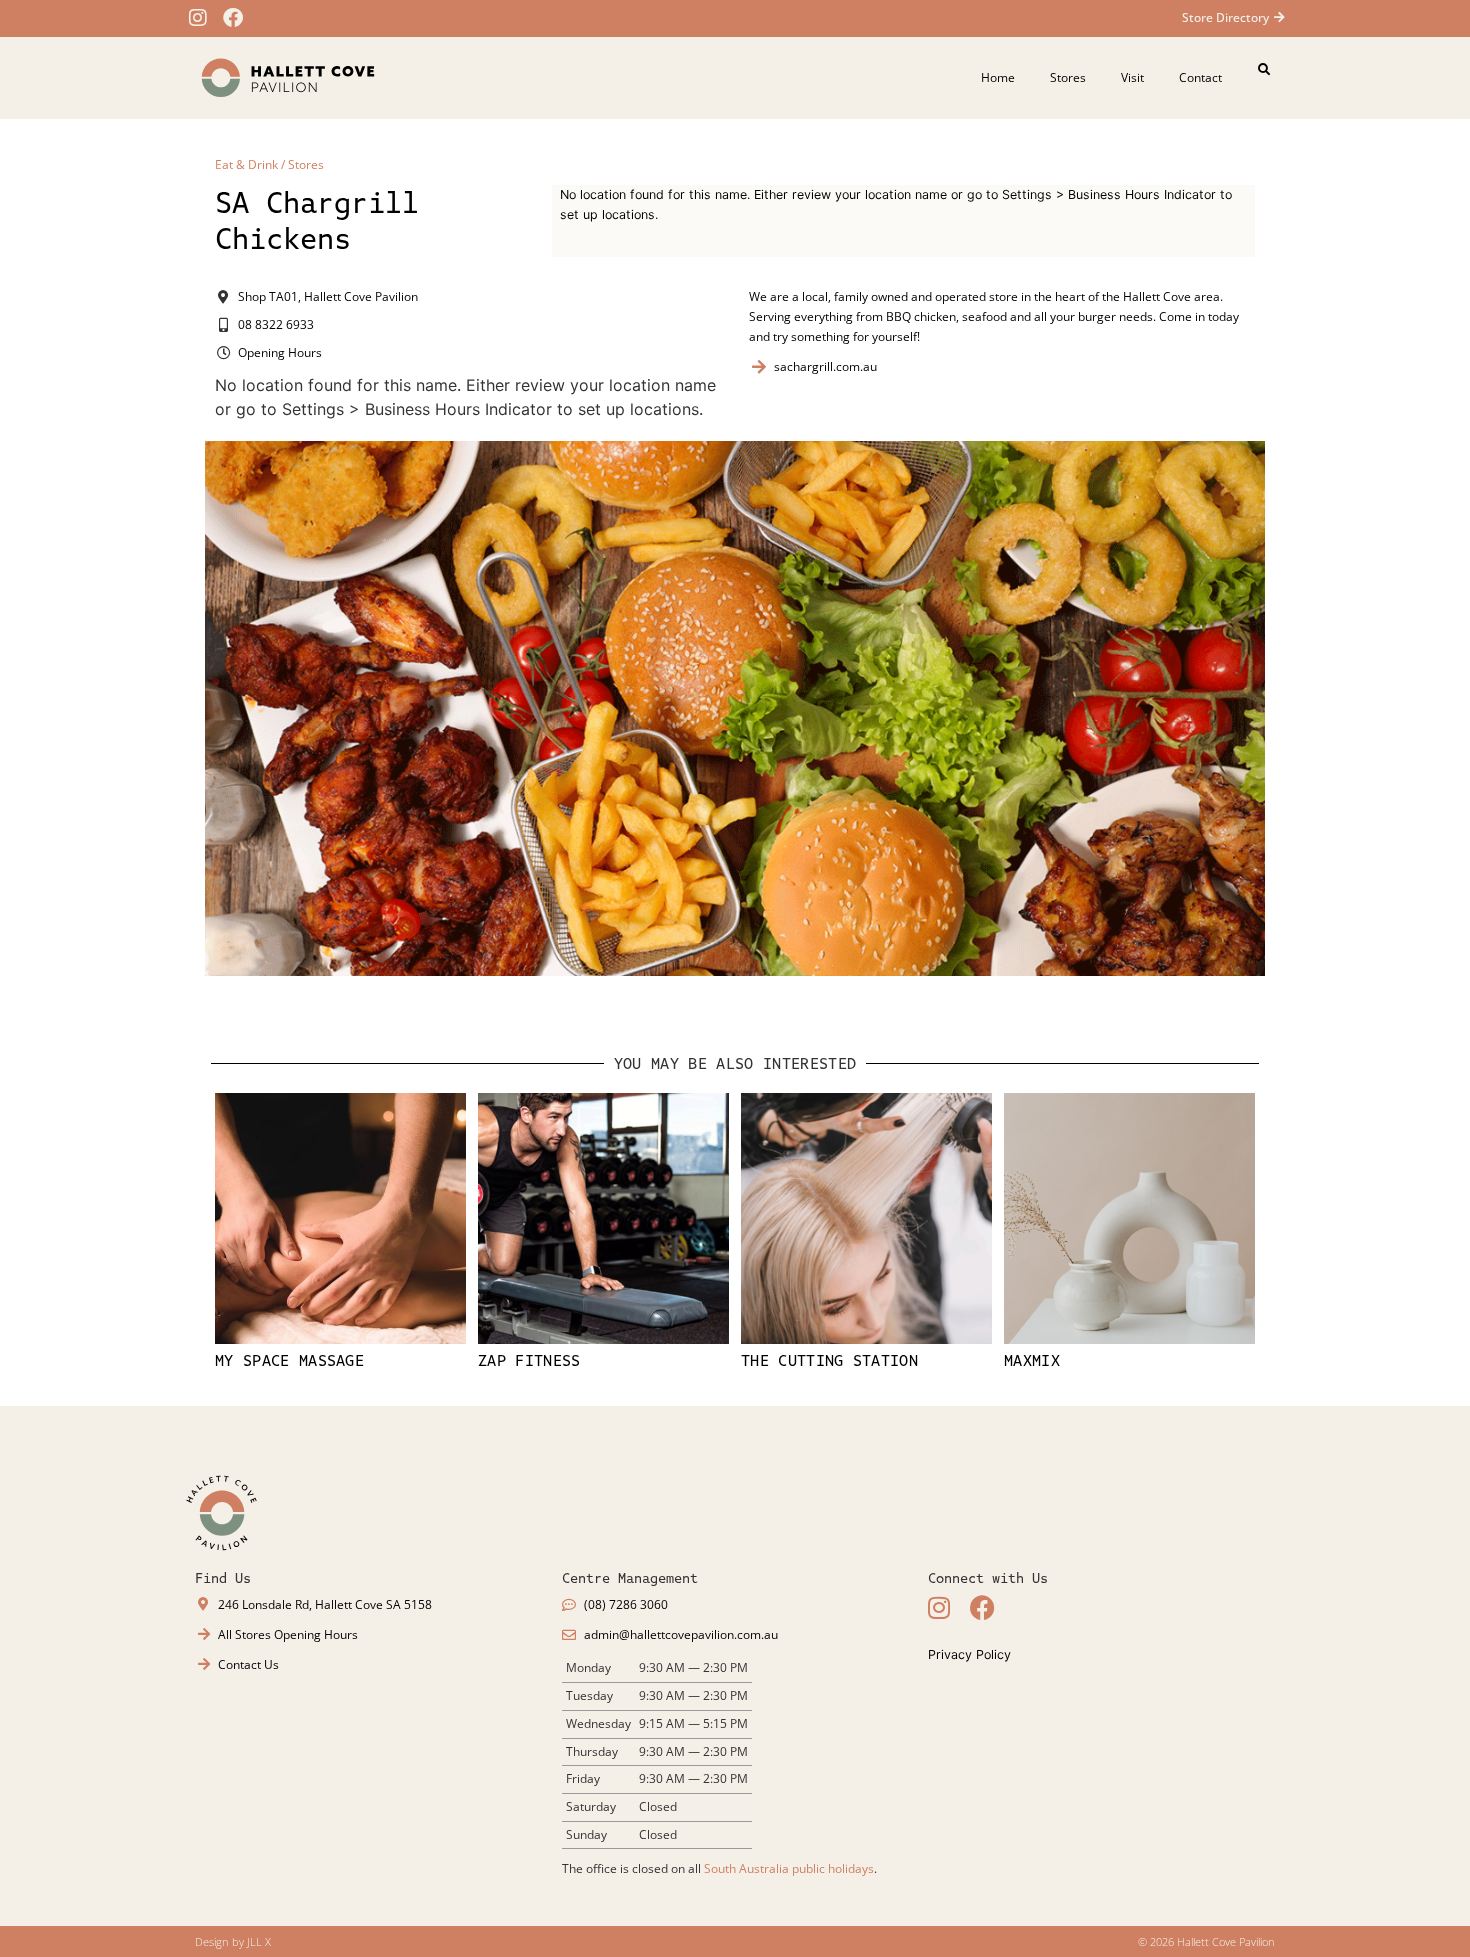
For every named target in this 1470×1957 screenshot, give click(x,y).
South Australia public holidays (789, 1868)
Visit (1132, 77)
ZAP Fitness (529, 1360)
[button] (1264, 70)
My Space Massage (289, 1360)
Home (998, 77)
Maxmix (1032, 1360)
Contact (1200, 77)
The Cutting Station (829, 1360)
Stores (1068, 77)
